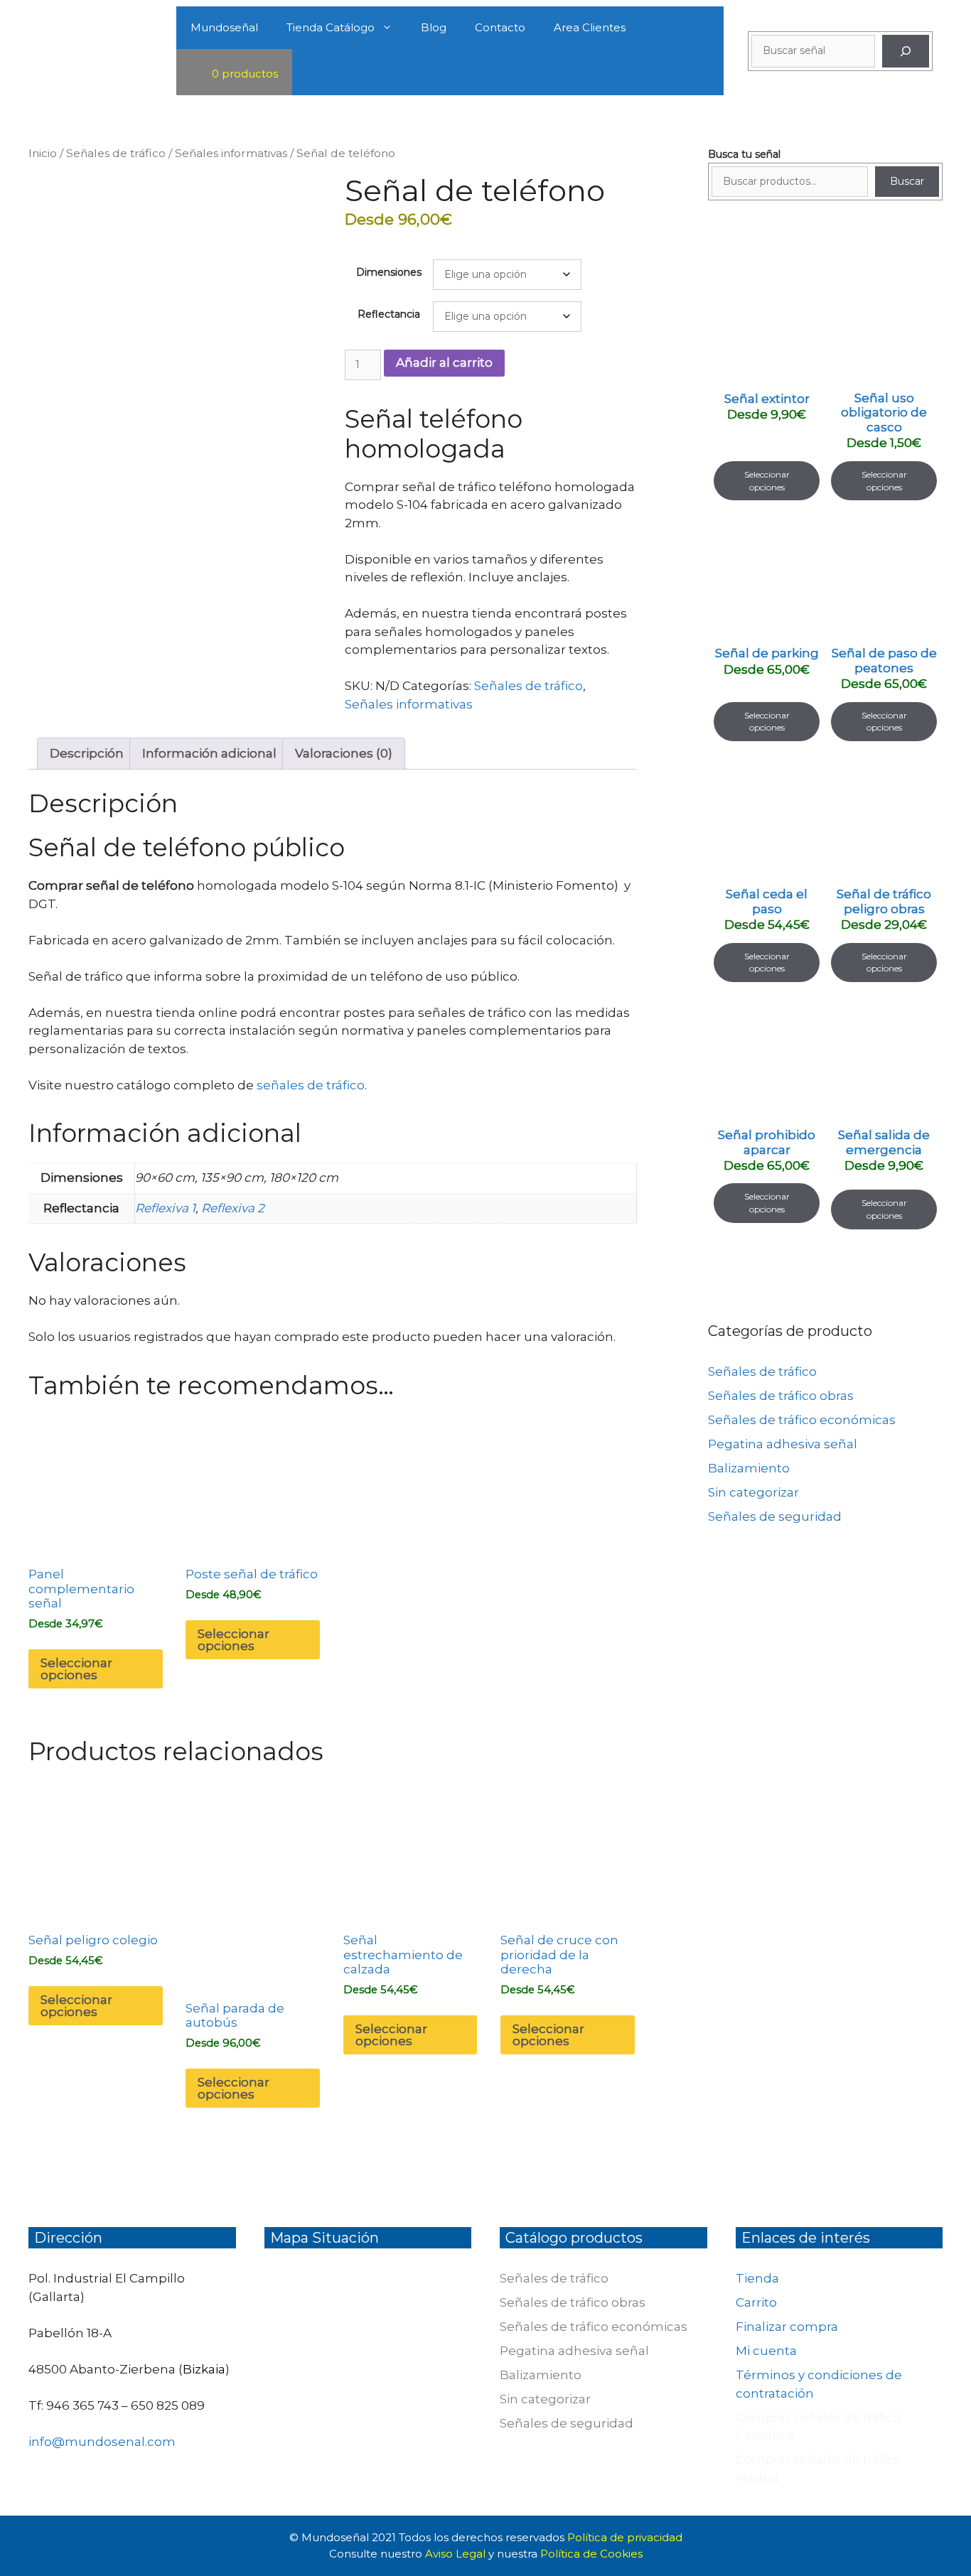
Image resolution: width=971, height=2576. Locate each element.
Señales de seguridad (775, 1516)
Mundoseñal (224, 27)
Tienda (757, 2278)
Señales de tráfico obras (781, 1396)
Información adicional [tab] (209, 753)
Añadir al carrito (444, 362)
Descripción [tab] (87, 753)
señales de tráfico (311, 1085)
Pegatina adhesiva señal (783, 1444)
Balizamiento (749, 1468)
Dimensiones (389, 272)
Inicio (43, 153)
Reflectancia (389, 314)
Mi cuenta (766, 2351)
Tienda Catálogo (331, 27)
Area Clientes (590, 27)
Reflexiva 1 (165, 1208)
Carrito (756, 2302)
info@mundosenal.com (102, 2442)
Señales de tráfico (116, 153)
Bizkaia (204, 2369)
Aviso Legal (457, 2554)
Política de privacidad (625, 2537)
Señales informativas (231, 153)
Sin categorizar (753, 1492)
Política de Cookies (591, 2554)
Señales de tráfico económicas (802, 1420)
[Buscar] (906, 51)
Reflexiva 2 (233, 1208)
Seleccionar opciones (76, 1669)
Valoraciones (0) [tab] (344, 753)
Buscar (907, 181)
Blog (434, 27)
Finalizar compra (787, 2327)
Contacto (500, 27)
